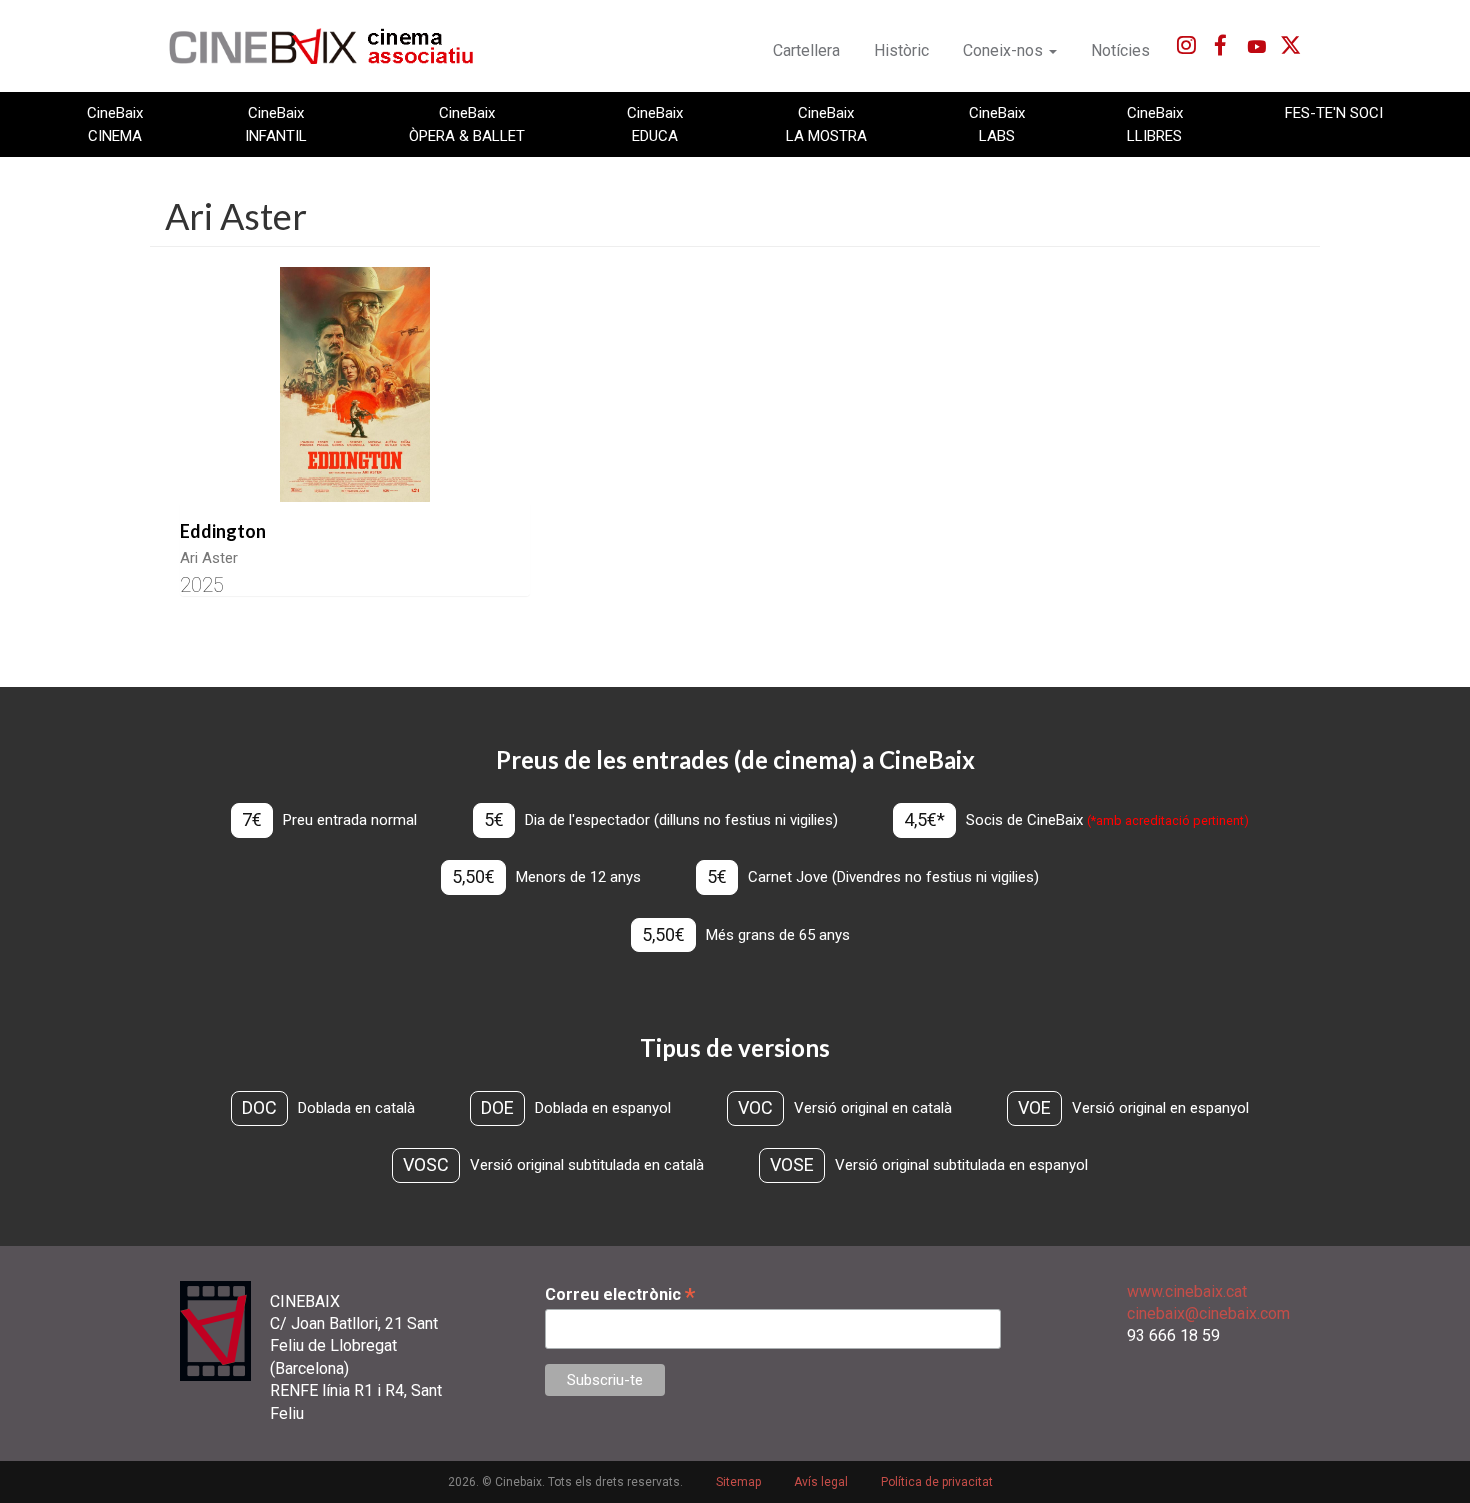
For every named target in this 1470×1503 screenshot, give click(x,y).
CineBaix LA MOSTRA (826, 124)
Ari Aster (209, 558)
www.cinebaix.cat (1187, 1291)
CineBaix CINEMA (115, 124)
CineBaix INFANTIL (276, 124)
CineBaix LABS (997, 124)
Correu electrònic (620, 1294)
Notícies (1120, 50)
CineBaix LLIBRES (1155, 124)
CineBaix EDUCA (655, 124)
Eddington (223, 531)
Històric (901, 50)
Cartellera (806, 50)
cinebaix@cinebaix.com (1208, 1313)
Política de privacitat (937, 1482)
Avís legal (821, 1482)
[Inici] (332, 46)
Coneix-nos (1005, 50)
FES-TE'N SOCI (1334, 113)
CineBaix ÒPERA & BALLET (467, 124)
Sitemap (738, 1482)
